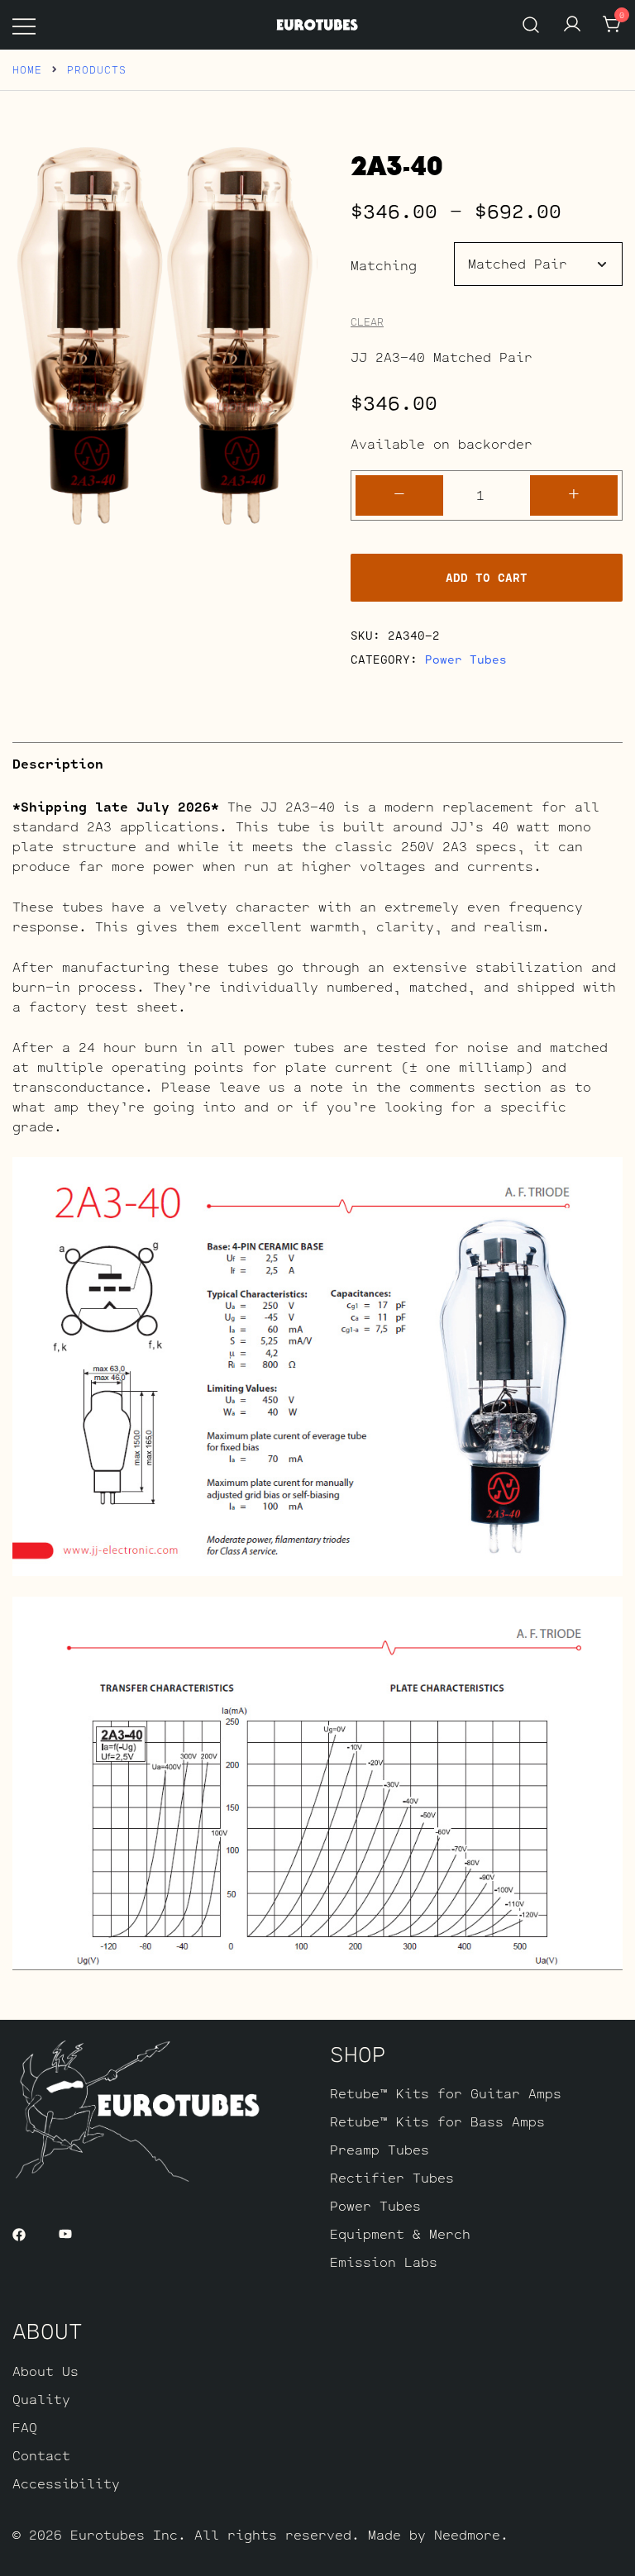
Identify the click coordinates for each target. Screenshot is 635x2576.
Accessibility (66, 2483)
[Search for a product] (531, 24)
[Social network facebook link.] (19, 2233)
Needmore (467, 2534)
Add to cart (487, 577)
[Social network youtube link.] (65, 2233)
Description (58, 763)
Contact (41, 2455)
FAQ (25, 2427)
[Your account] (572, 25)
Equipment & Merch (400, 2233)
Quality (41, 2399)
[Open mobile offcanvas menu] (24, 25)
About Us (45, 2371)
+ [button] (574, 493)
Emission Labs (384, 2262)
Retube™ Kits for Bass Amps (437, 2121)
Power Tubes (466, 659)
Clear (367, 322)
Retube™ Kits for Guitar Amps (446, 2093)
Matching (384, 265)
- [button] (399, 493)
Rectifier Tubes (392, 2177)
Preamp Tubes (380, 2149)
